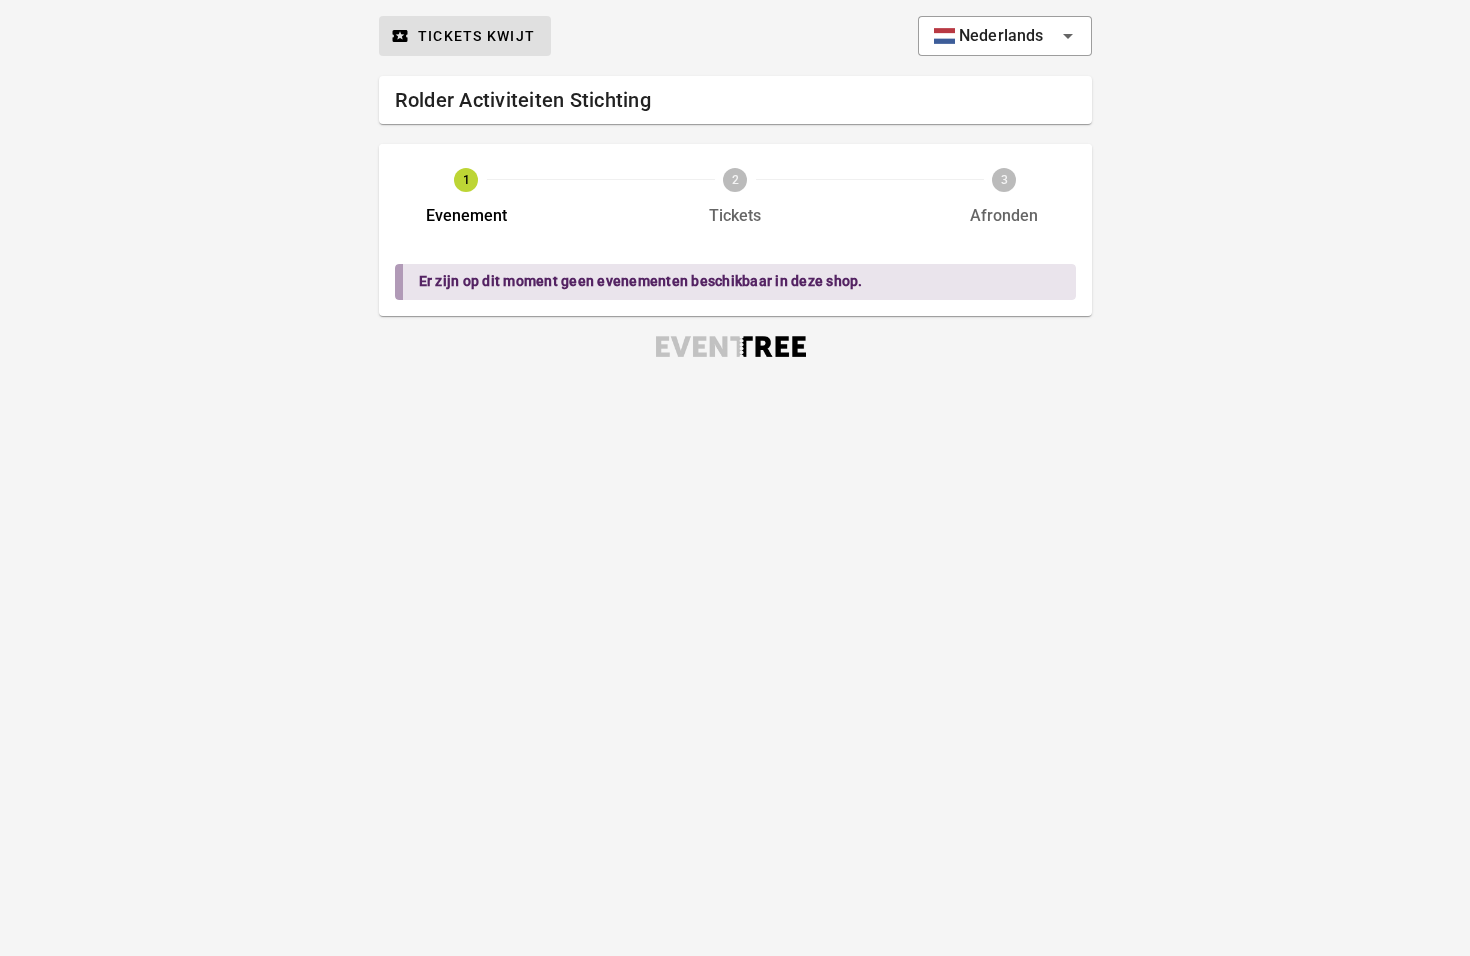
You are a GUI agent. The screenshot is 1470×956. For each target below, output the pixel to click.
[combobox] (1005, 36)
